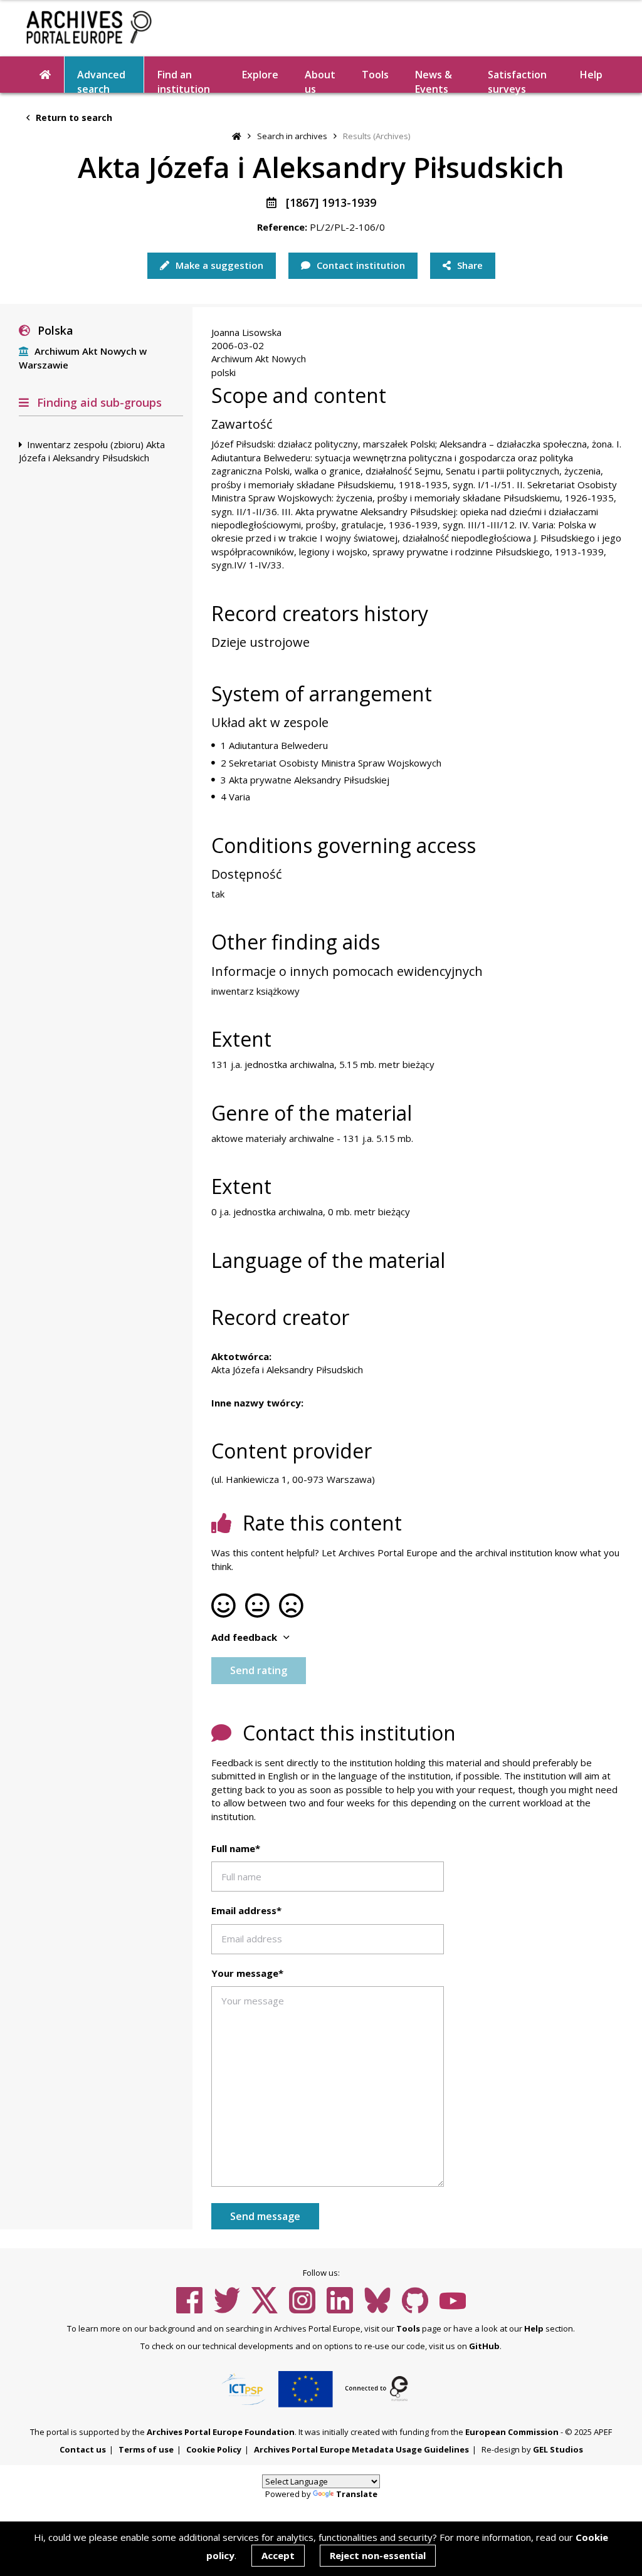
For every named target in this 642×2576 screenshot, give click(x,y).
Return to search (73, 118)
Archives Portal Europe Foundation (221, 2432)
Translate (357, 2494)
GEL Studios (558, 2449)
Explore (260, 75)
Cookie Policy (214, 2449)
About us (320, 80)
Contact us (83, 2449)
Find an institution (184, 80)
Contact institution (360, 265)
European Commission (512, 2432)
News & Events (434, 80)
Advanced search (101, 80)
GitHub (484, 2346)
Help (534, 2328)
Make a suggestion (218, 265)
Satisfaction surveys (517, 80)
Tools (375, 75)
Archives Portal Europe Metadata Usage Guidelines (361, 2449)
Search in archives (292, 136)
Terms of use (146, 2449)
